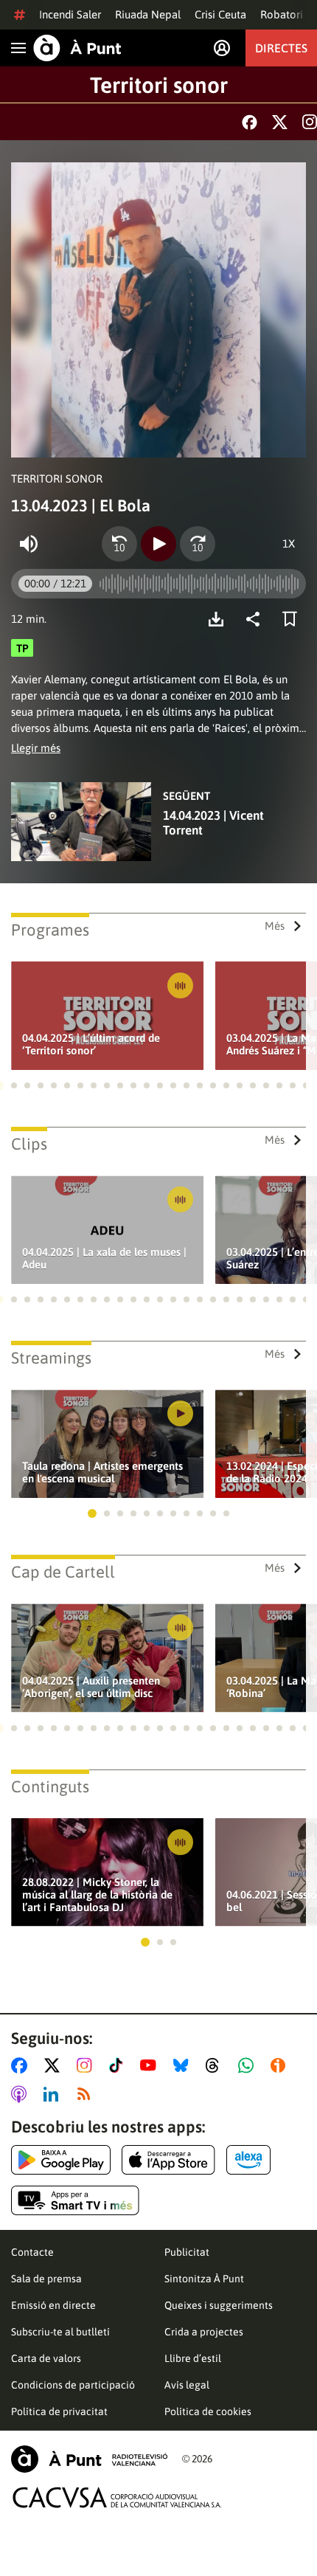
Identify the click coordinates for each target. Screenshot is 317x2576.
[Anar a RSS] (87, 2094)
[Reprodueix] (158, 544)
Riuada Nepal (148, 14)
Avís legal (187, 2385)
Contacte (32, 2252)
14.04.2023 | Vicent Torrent (213, 823)
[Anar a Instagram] (87, 2065)
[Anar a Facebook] (22, 2065)
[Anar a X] (55, 2065)
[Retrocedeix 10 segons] (119, 544)
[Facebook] (250, 122)
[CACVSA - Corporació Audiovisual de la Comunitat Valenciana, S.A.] (117, 2497)
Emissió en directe (53, 2305)
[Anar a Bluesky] (184, 2065)
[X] (280, 122)
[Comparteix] (257, 619)
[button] (14, 1085)
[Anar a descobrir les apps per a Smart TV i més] (75, 2200)
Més (275, 926)
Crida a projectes (204, 2332)
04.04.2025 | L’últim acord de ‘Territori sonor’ (91, 1044)
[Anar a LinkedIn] (54, 2094)
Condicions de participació (73, 2385)
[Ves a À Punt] (77, 48)
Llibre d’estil (193, 2358)
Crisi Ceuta (220, 14)
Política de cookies (208, 2411)
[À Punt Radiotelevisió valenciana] (89, 2459)
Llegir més (36, 748)
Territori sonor (159, 85)
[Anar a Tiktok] (119, 2065)
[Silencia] (29, 544)
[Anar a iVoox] (281, 2065)
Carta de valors (46, 2358)
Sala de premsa (46, 2279)
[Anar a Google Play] (61, 2160)
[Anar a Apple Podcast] (22, 2094)
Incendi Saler (70, 14)
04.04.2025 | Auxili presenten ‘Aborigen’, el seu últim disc (91, 1687)
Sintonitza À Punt (204, 2279)
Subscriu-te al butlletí (60, 2332)
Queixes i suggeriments (219, 2305)
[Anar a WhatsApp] (249, 2065)
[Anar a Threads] (216, 2065)
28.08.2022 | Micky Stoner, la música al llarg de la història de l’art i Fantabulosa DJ (97, 1895)
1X (289, 543)
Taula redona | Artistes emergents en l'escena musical (102, 1472)
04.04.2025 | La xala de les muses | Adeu (104, 1258)
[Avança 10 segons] (198, 544)
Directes (281, 48)
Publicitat (187, 2252)
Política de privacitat (59, 2411)
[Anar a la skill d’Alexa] (248, 2160)
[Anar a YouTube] (151, 2065)
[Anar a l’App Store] (168, 2160)
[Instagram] (310, 122)
